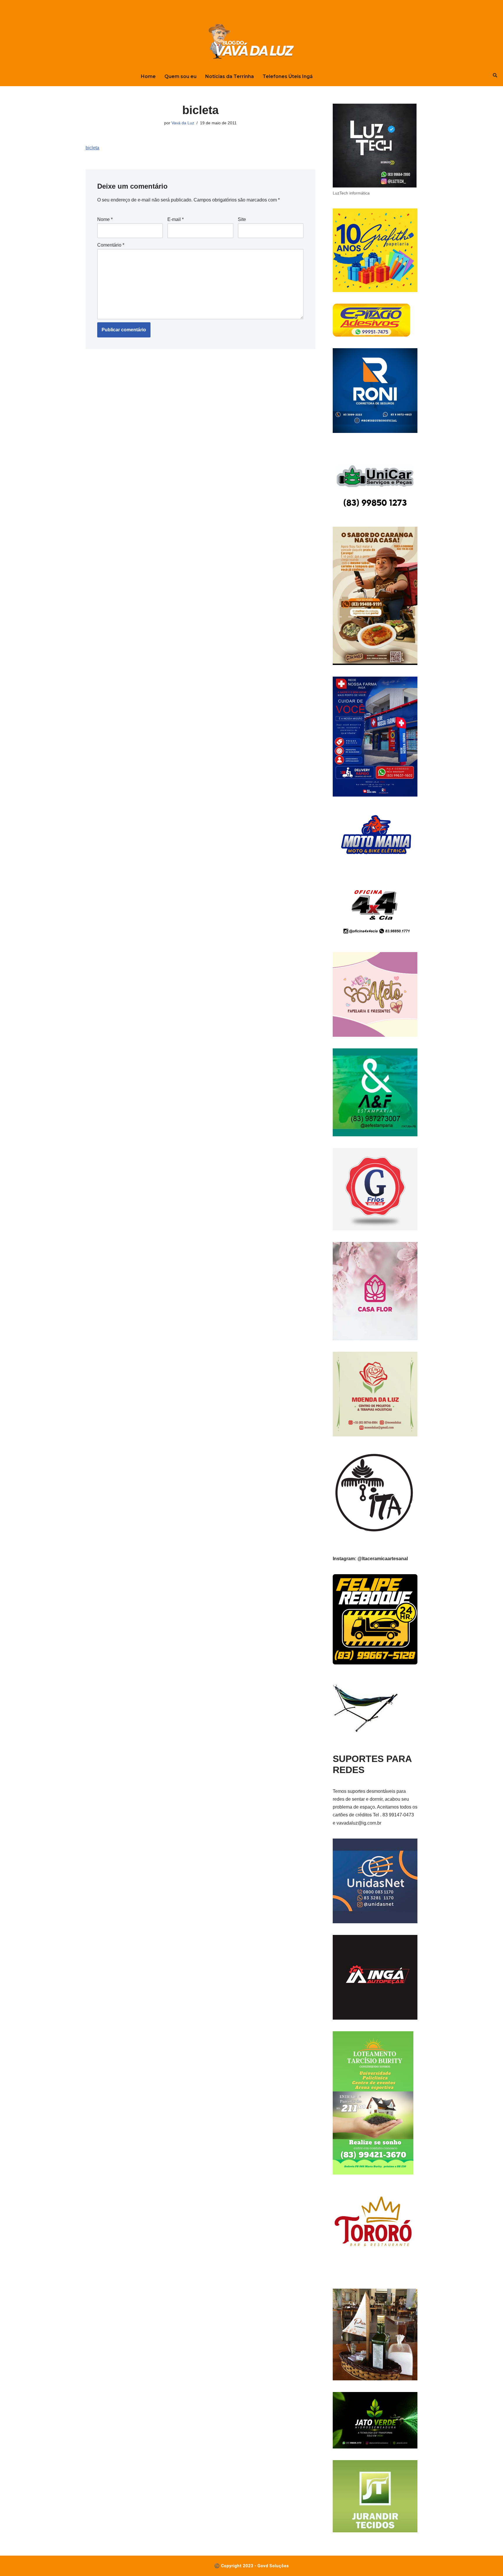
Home (148, 76)
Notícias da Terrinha (230, 76)
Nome (105, 219)
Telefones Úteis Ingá (288, 76)
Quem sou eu (180, 76)
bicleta (92, 148)
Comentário (111, 245)
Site (242, 219)
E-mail (176, 219)
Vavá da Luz (183, 123)
